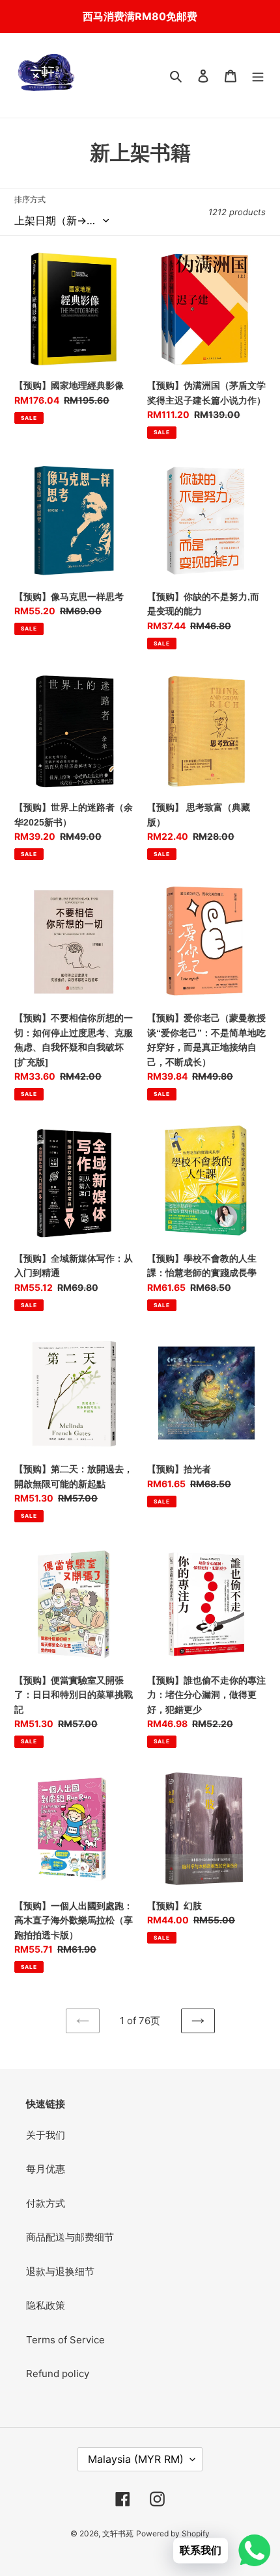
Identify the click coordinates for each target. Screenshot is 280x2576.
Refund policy (58, 2374)
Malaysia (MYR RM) (136, 2459)
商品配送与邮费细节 (70, 2237)
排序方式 (30, 199)
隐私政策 (46, 2305)
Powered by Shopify (173, 2533)
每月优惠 (46, 2169)
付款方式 (46, 2203)
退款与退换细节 (60, 2271)
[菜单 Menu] (258, 76)
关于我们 (46, 2135)
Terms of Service (65, 2340)
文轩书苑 (118, 2533)
